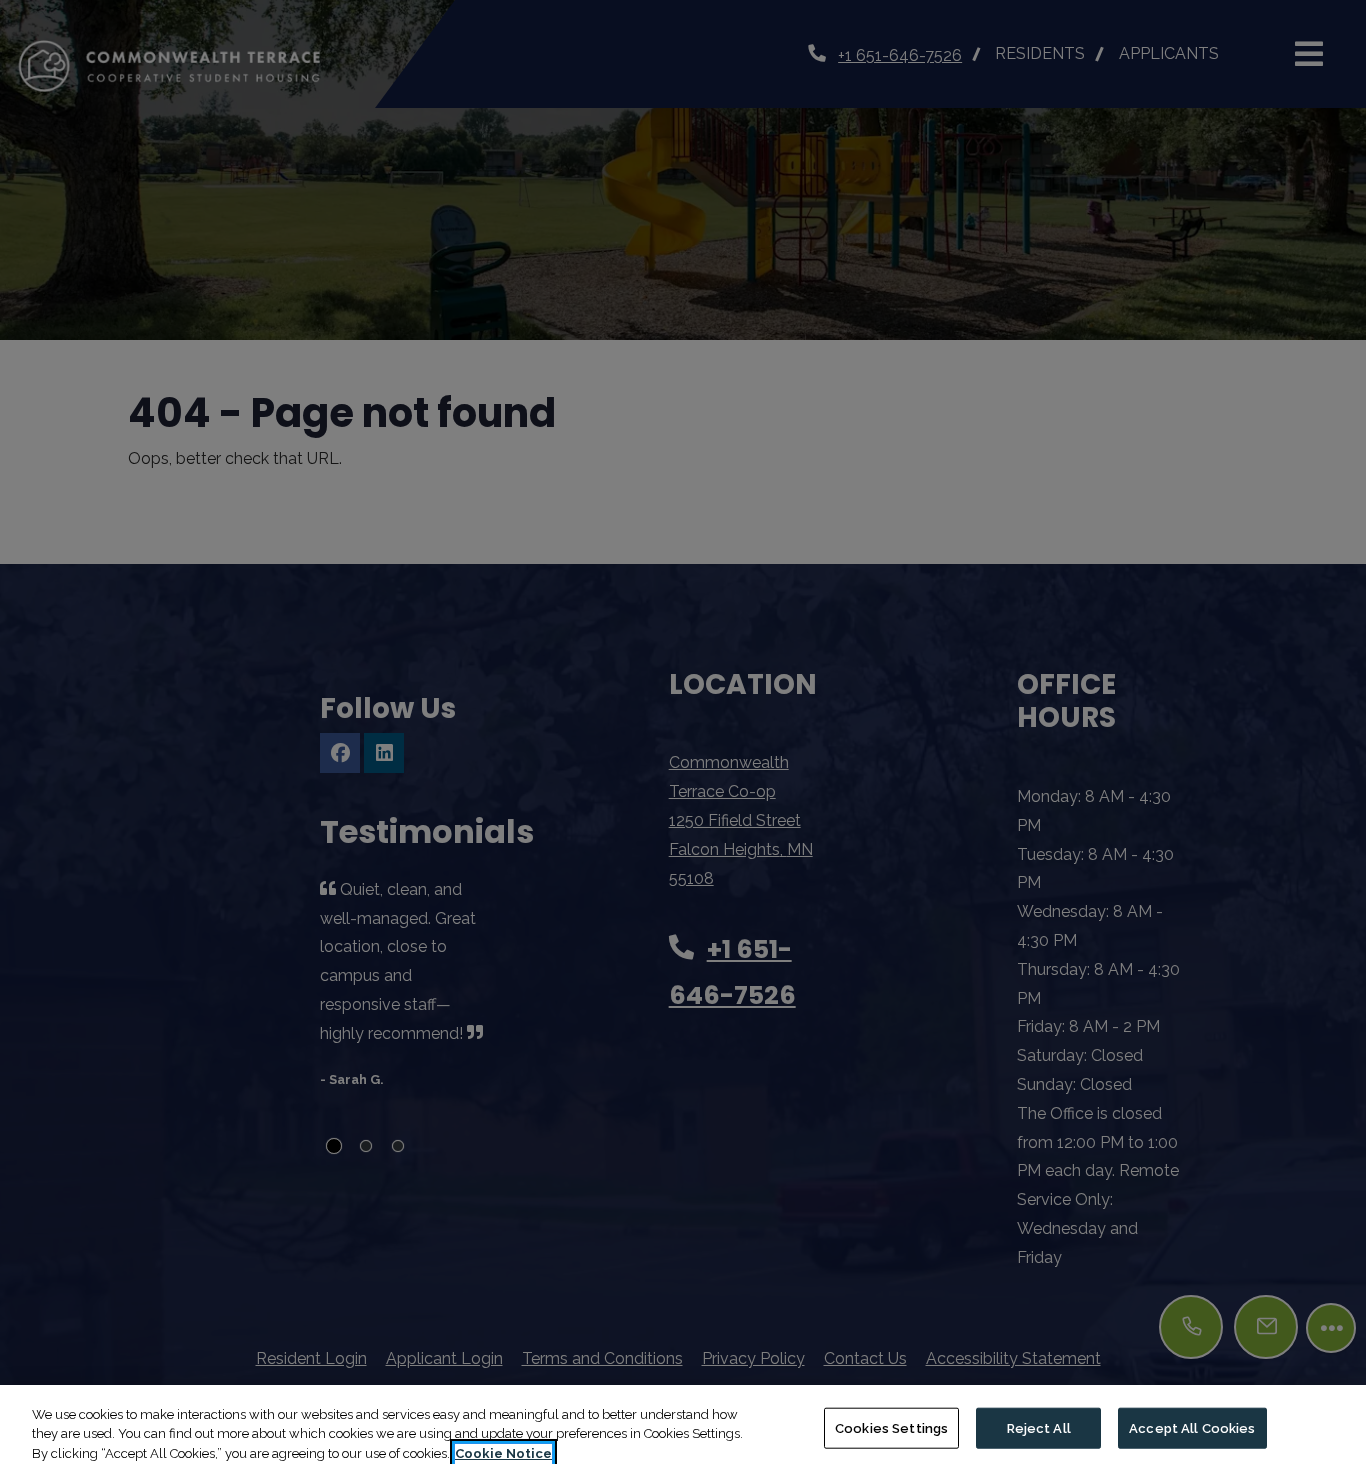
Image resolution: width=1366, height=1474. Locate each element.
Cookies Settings (891, 1427)
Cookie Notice (503, 1453)
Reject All (1039, 1427)
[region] (683, 1429)
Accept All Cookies (1192, 1427)
